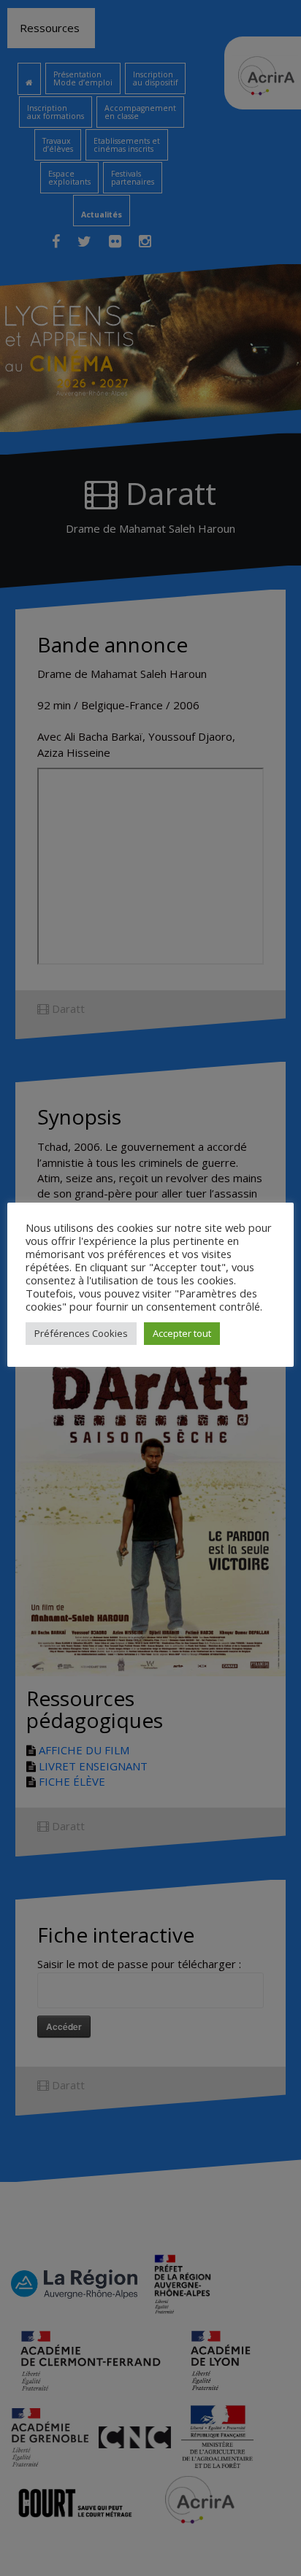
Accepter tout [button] (182, 1333)
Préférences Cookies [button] (81, 1333)
